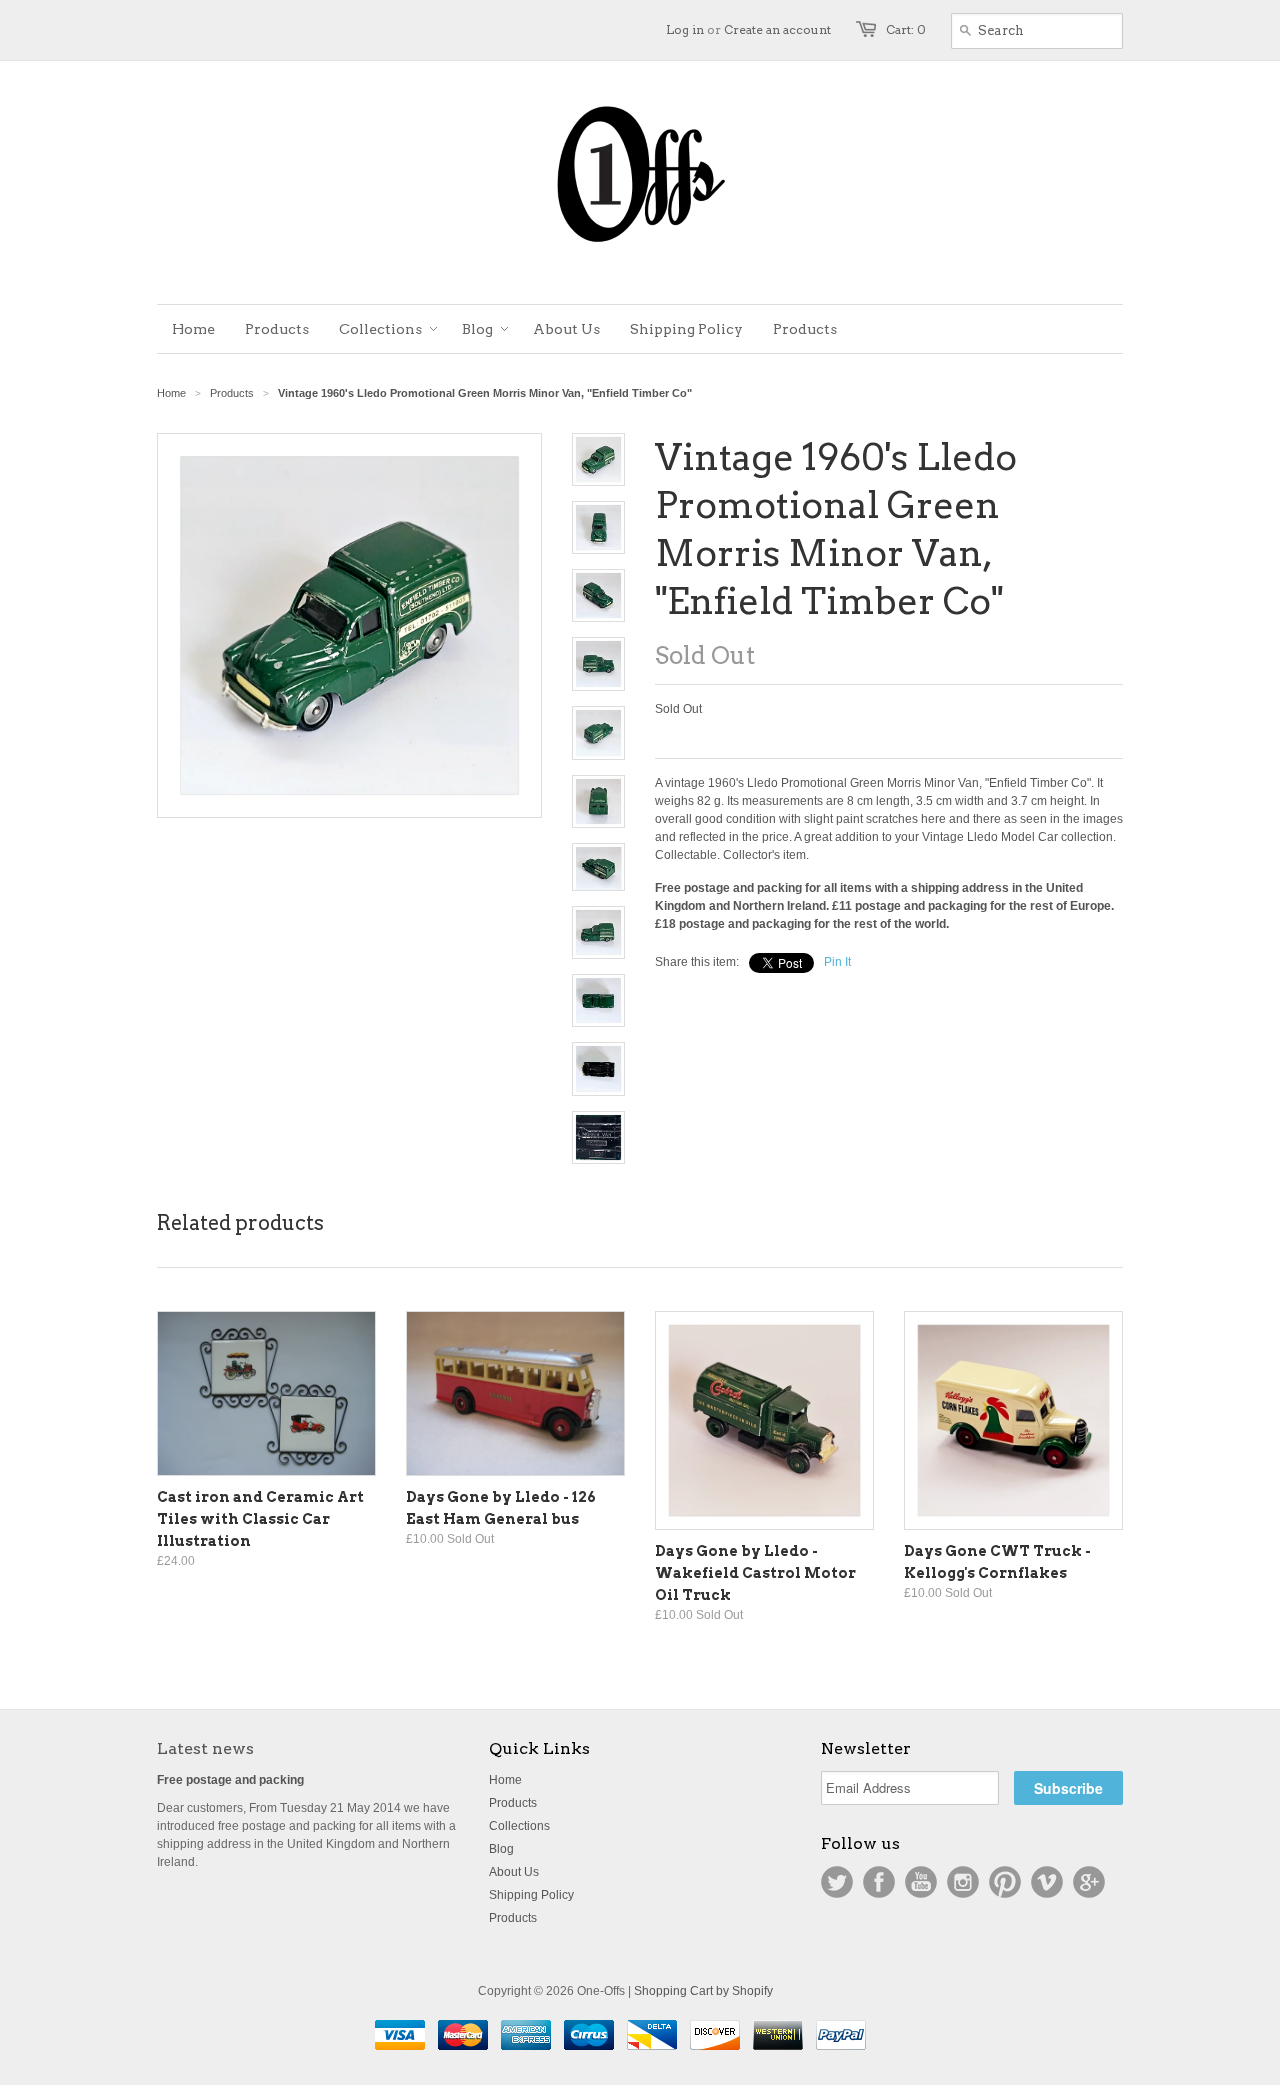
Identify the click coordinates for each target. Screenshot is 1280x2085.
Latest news (205, 1748)
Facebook (879, 1882)
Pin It (837, 962)
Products (232, 393)
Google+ (1089, 1882)
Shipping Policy (531, 1895)
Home (505, 1780)
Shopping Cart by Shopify (703, 1991)
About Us (514, 1872)
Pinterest (1005, 1882)
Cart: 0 (906, 29)
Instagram (963, 1882)
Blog (501, 1849)
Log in (685, 29)
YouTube (921, 1882)
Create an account (777, 29)
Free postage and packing (230, 1780)
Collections (519, 1826)
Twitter (837, 1882)
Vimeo (1047, 1882)
